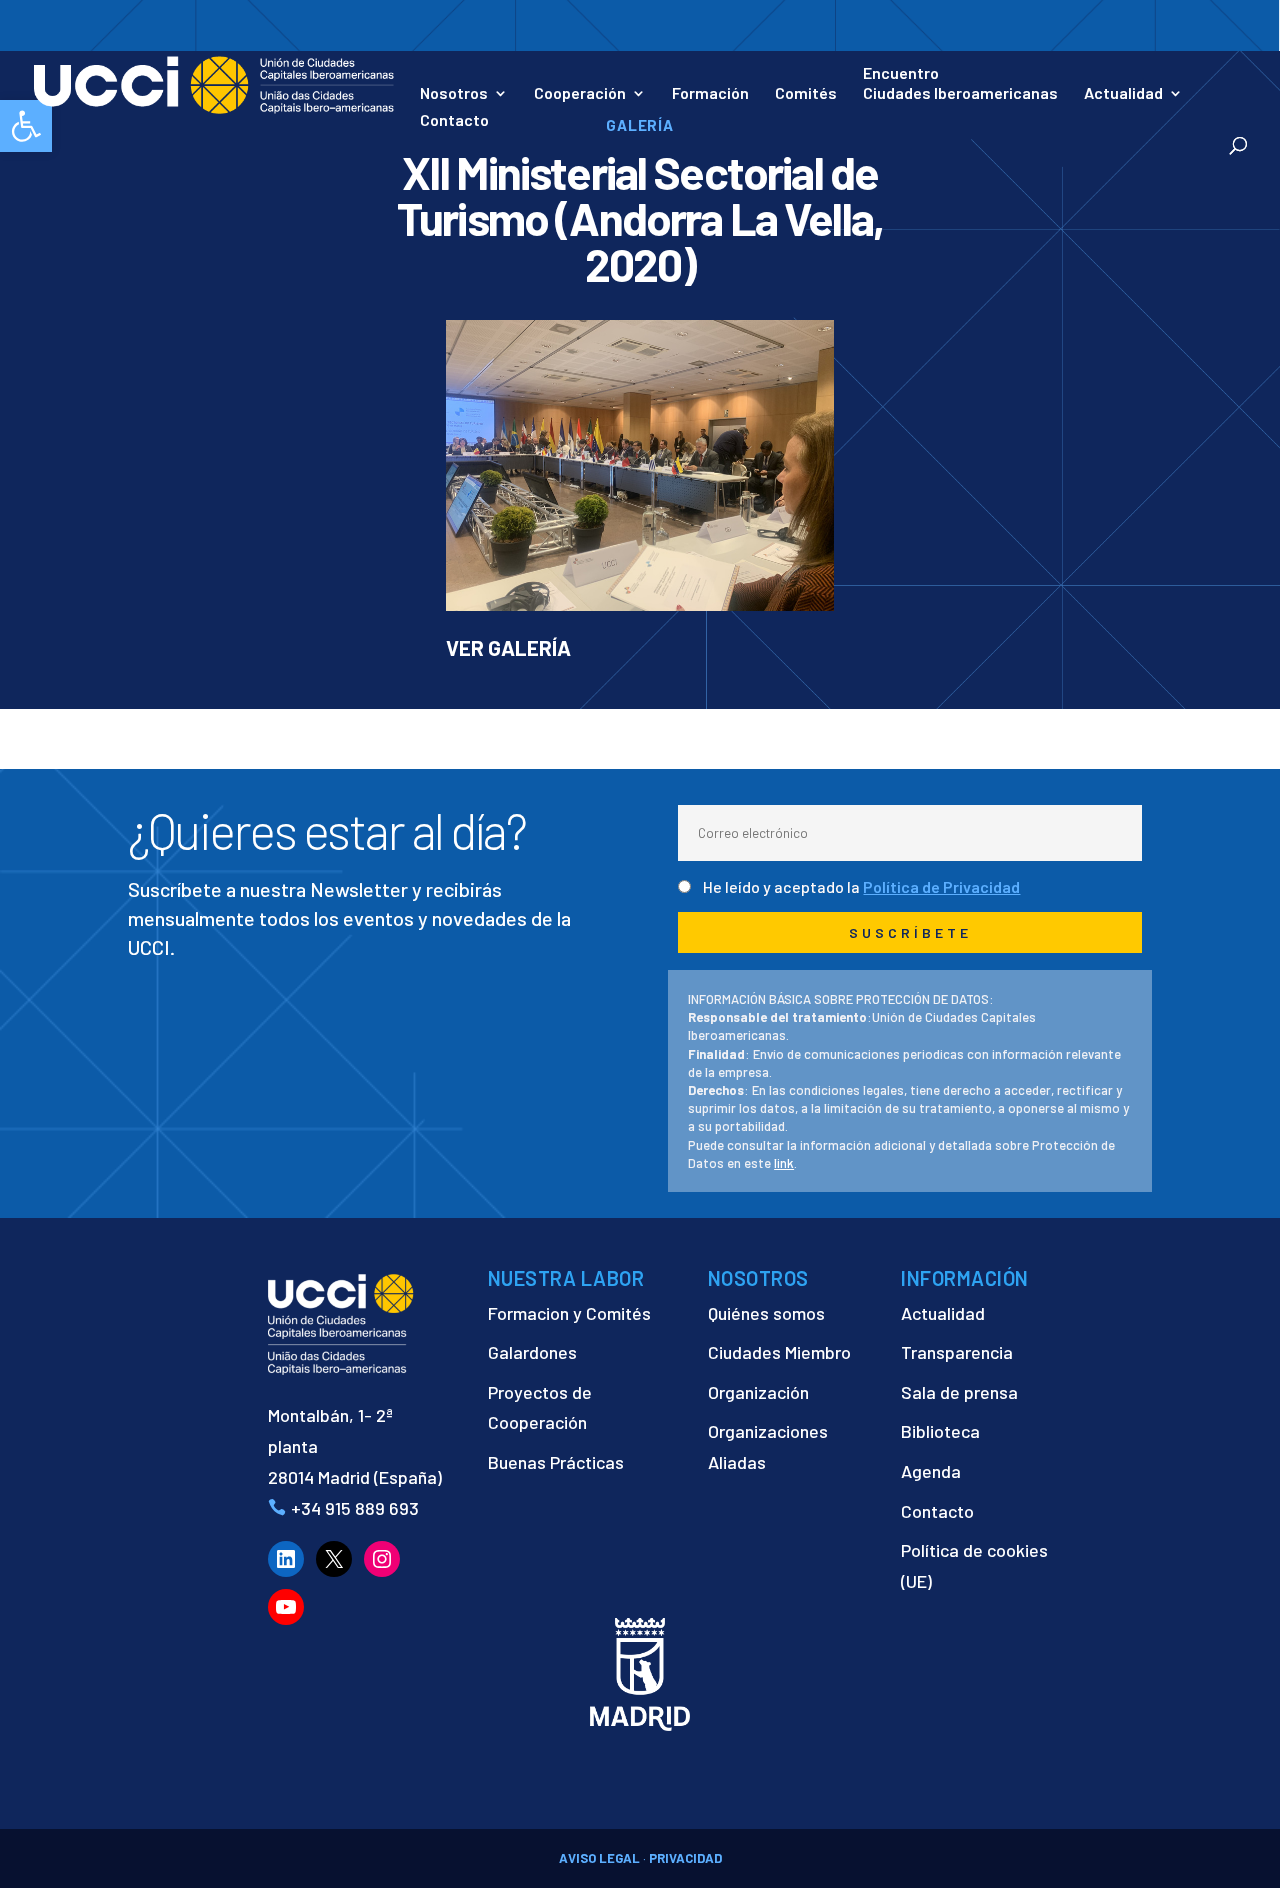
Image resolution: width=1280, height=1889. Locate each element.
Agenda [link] (931, 1471)
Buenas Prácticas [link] (556, 1462)
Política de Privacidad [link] (941, 886)
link (784, 1163)
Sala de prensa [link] (959, 1392)
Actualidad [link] (1123, 94)
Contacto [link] (454, 121)
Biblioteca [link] (940, 1431)
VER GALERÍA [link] (508, 647)
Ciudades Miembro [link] (779, 1352)
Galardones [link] (532, 1352)
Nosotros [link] (454, 94)
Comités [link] (806, 94)
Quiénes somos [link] (766, 1313)
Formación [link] (710, 94)
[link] (214, 83)
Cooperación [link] (580, 94)
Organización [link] (758, 1392)
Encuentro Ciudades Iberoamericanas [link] (960, 82)
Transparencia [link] (957, 1352)
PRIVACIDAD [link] (685, 1858)
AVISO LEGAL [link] (599, 1858)
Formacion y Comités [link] (569, 1313)
